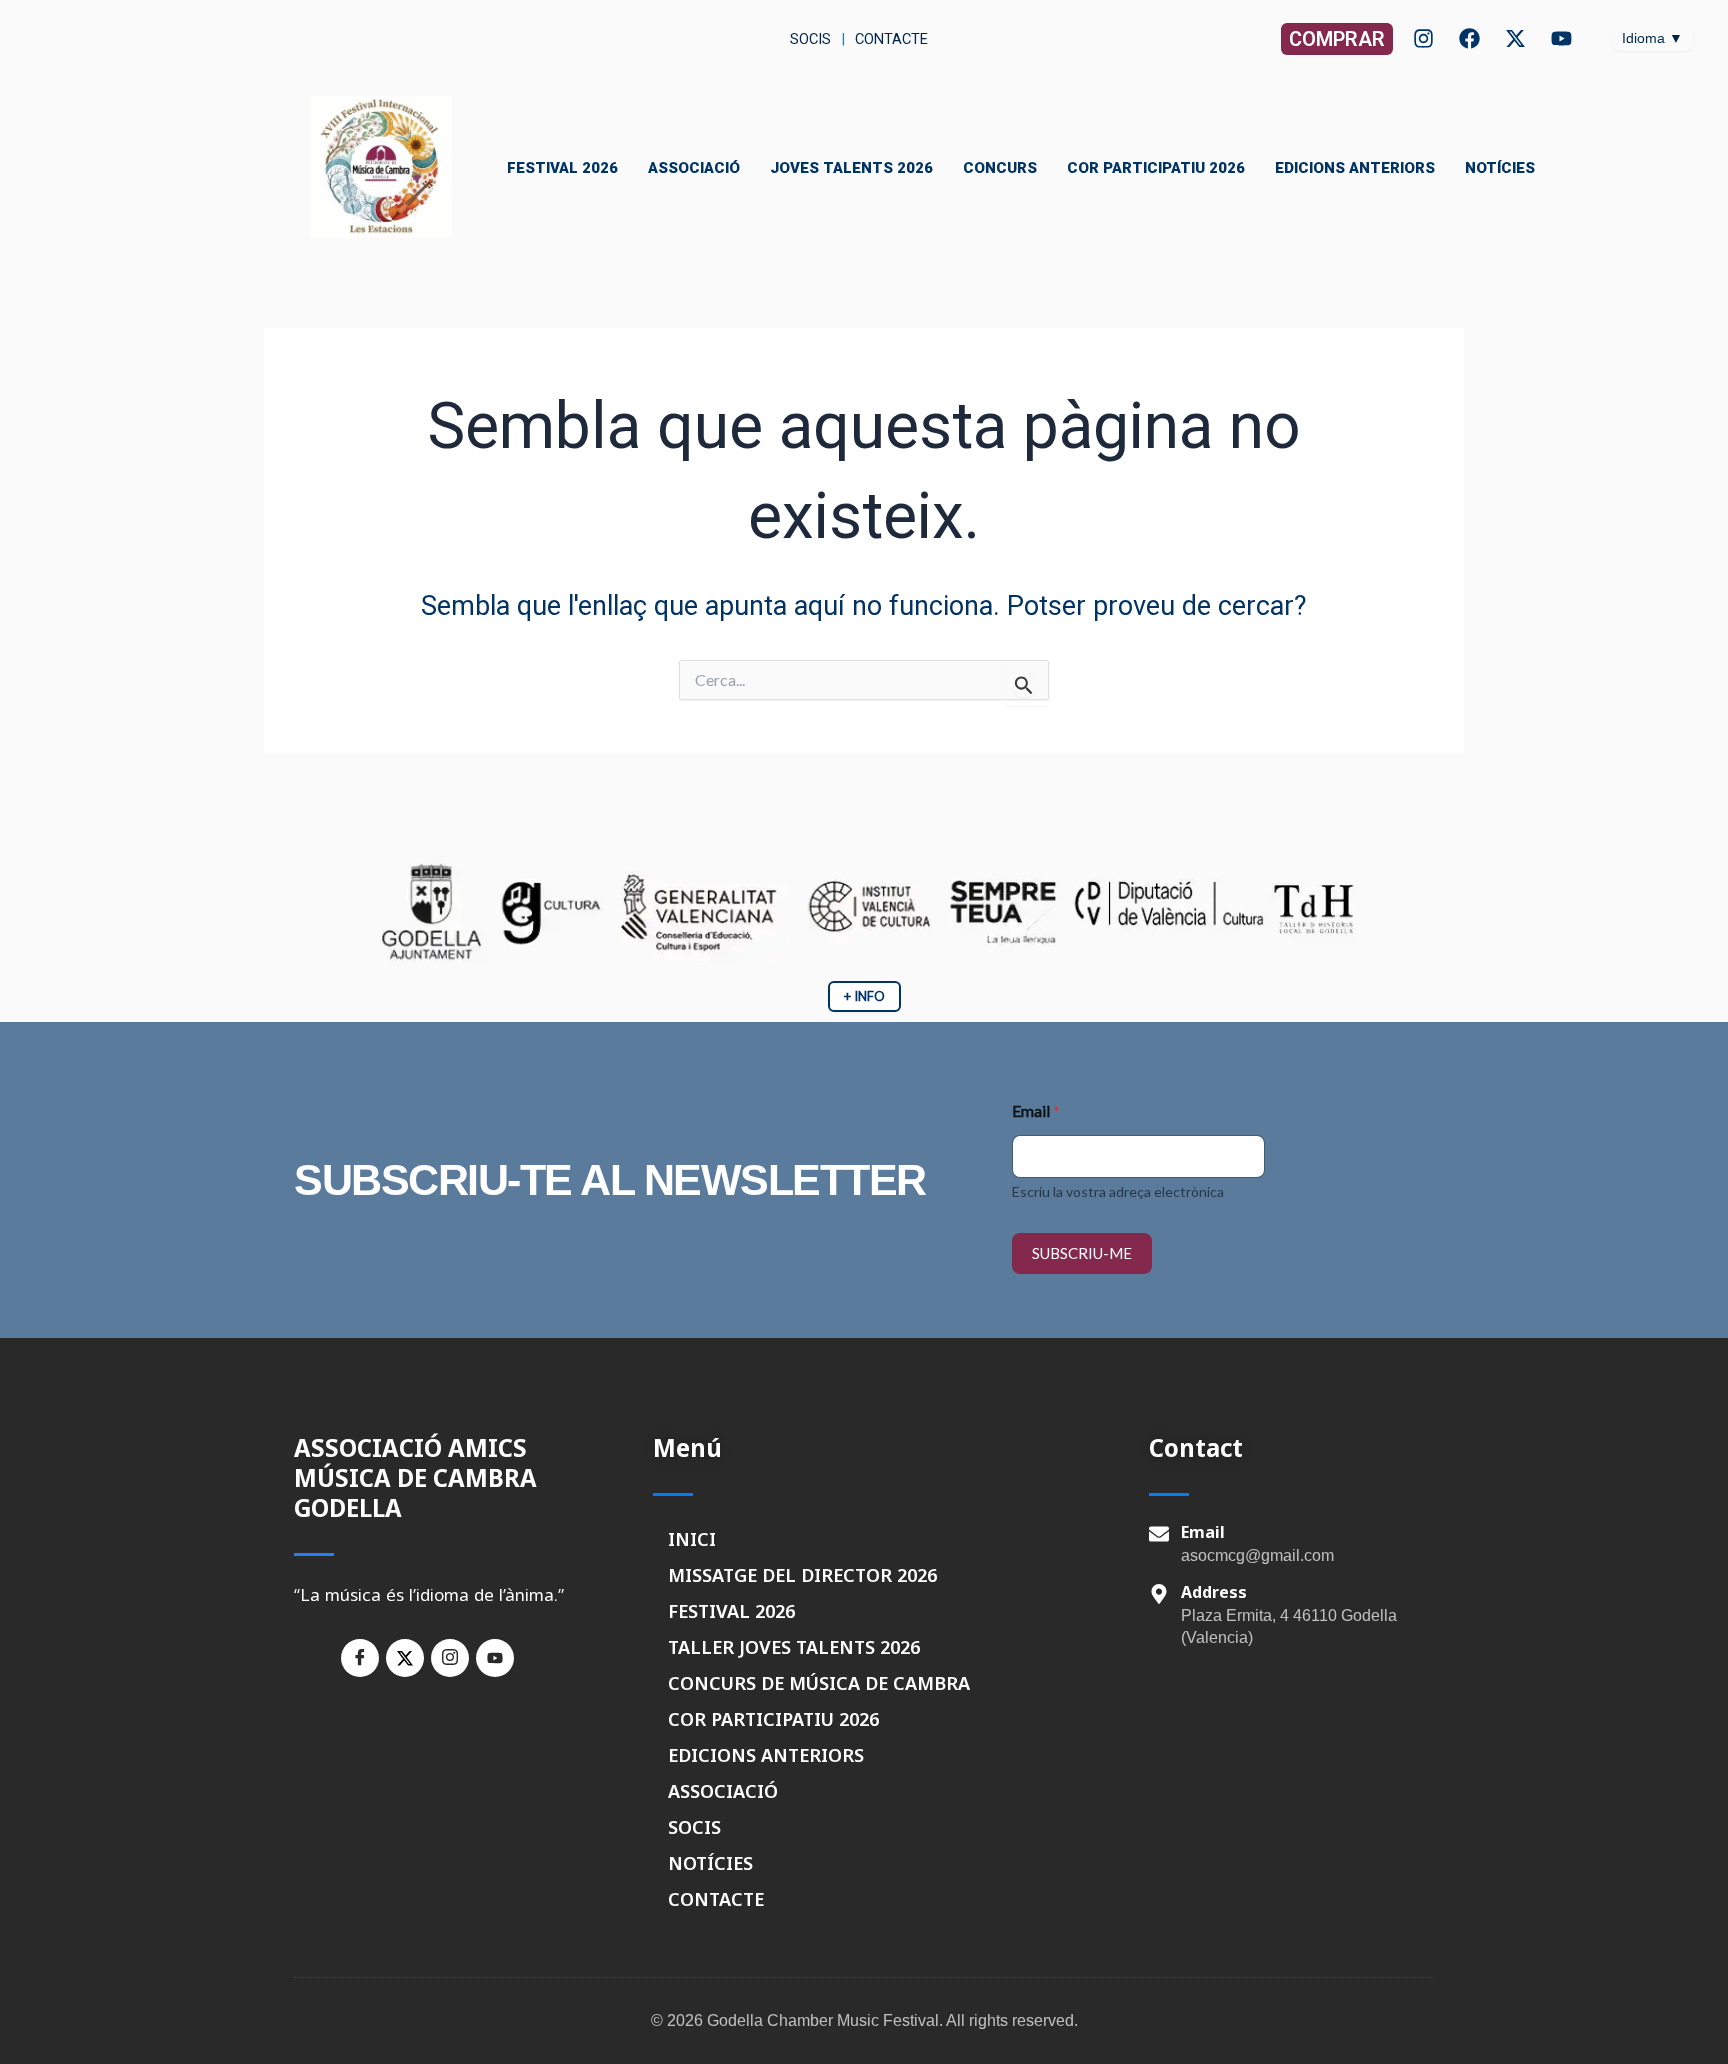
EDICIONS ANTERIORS (1355, 168)
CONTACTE (716, 1899)
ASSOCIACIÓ (694, 168)
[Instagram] (1423, 38)
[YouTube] (1561, 38)
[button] (1337, 39)
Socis (808, 39)
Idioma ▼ (1652, 38)
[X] (1515, 38)
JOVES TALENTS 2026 (851, 168)
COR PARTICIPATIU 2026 (1156, 168)
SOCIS (694, 1827)
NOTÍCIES (1500, 168)
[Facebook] (1469, 38)
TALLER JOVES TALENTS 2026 (794, 1647)
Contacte (891, 39)
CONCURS (1000, 168)
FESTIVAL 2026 (562, 168)
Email (1036, 1110)
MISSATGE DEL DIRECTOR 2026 (802, 1575)
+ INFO (864, 996)
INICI (692, 1539)
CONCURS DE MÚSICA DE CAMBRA (819, 1683)
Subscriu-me (1082, 1253)
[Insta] (450, 1658)
